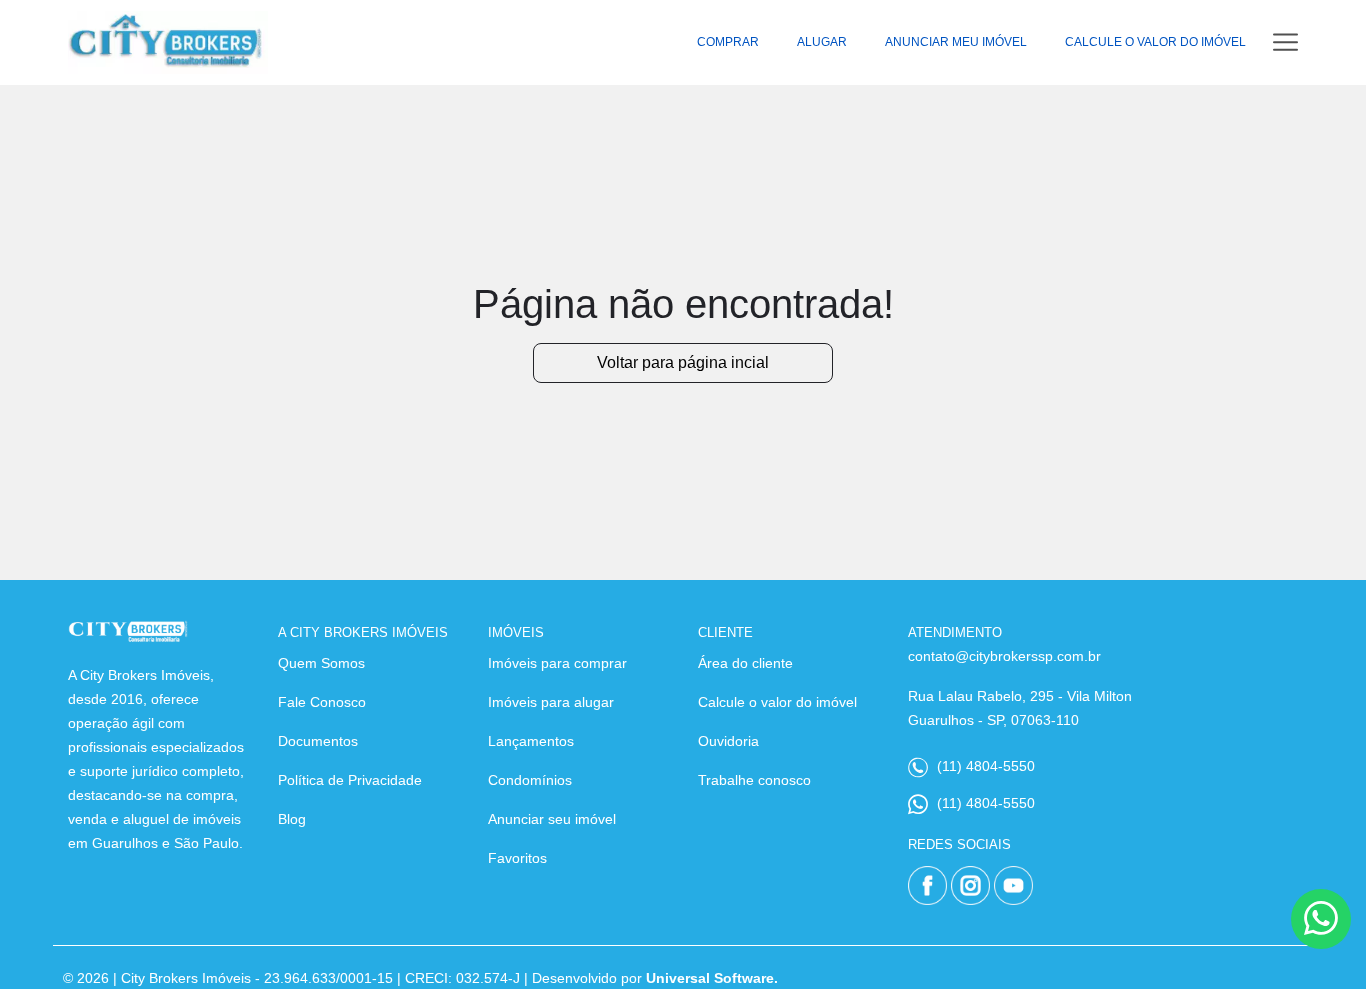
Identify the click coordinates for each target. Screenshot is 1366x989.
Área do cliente (745, 663)
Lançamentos (531, 741)
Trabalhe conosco (754, 780)
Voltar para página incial (683, 362)
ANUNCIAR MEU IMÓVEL (956, 42)
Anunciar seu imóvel (552, 819)
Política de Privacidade (350, 780)
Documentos (318, 741)
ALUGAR (822, 42)
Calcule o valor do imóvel (777, 702)
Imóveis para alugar (551, 702)
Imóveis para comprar (557, 663)
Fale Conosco (322, 702)
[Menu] (1285, 42)
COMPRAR (728, 42)
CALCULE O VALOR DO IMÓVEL (1155, 42)
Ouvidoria (728, 741)
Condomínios (530, 780)
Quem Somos (321, 663)
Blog (292, 819)
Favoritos (517, 858)
